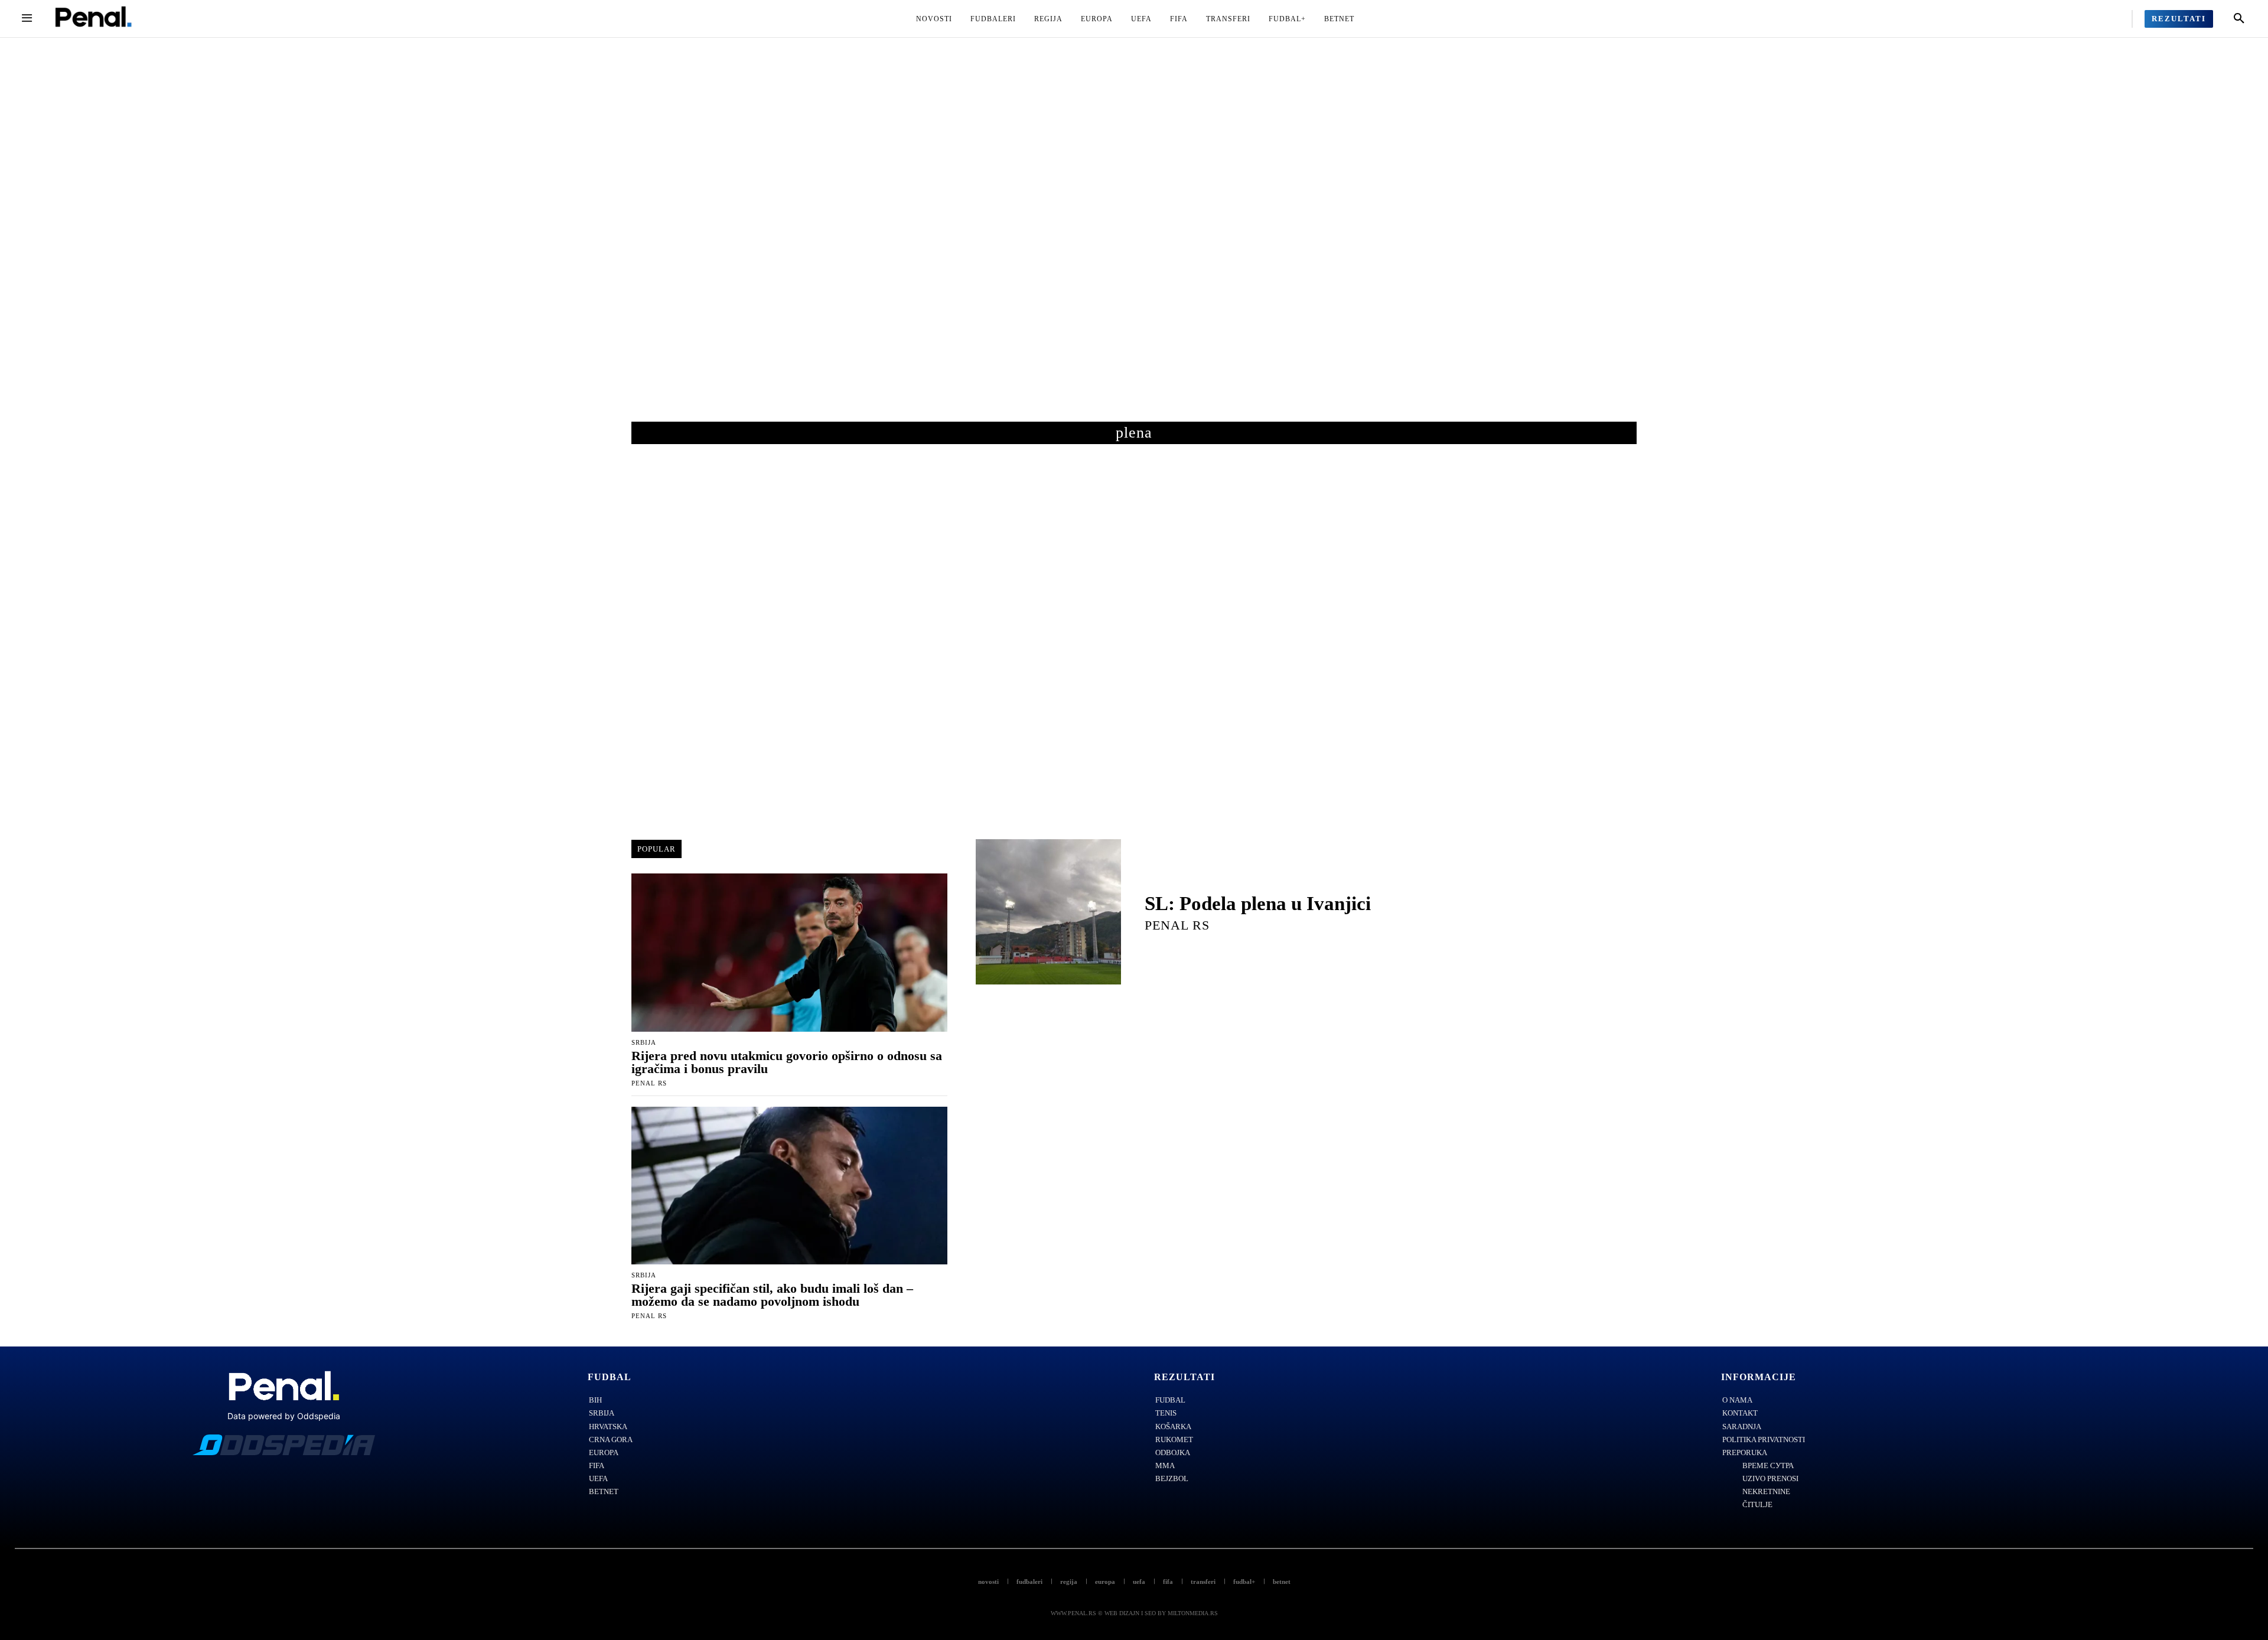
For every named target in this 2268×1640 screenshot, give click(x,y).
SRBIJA (644, 1043)
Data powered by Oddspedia (284, 1416)
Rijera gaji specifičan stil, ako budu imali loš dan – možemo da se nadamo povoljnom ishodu (772, 1295)
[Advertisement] (1134, 242)
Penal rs (649, 1083)
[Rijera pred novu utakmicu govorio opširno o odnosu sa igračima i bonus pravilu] (789, 953)
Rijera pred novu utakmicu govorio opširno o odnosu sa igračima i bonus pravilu (787, 1062)
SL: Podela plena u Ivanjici (1258, 904)
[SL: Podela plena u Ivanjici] (1048, 912)
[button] (2239, 19)
